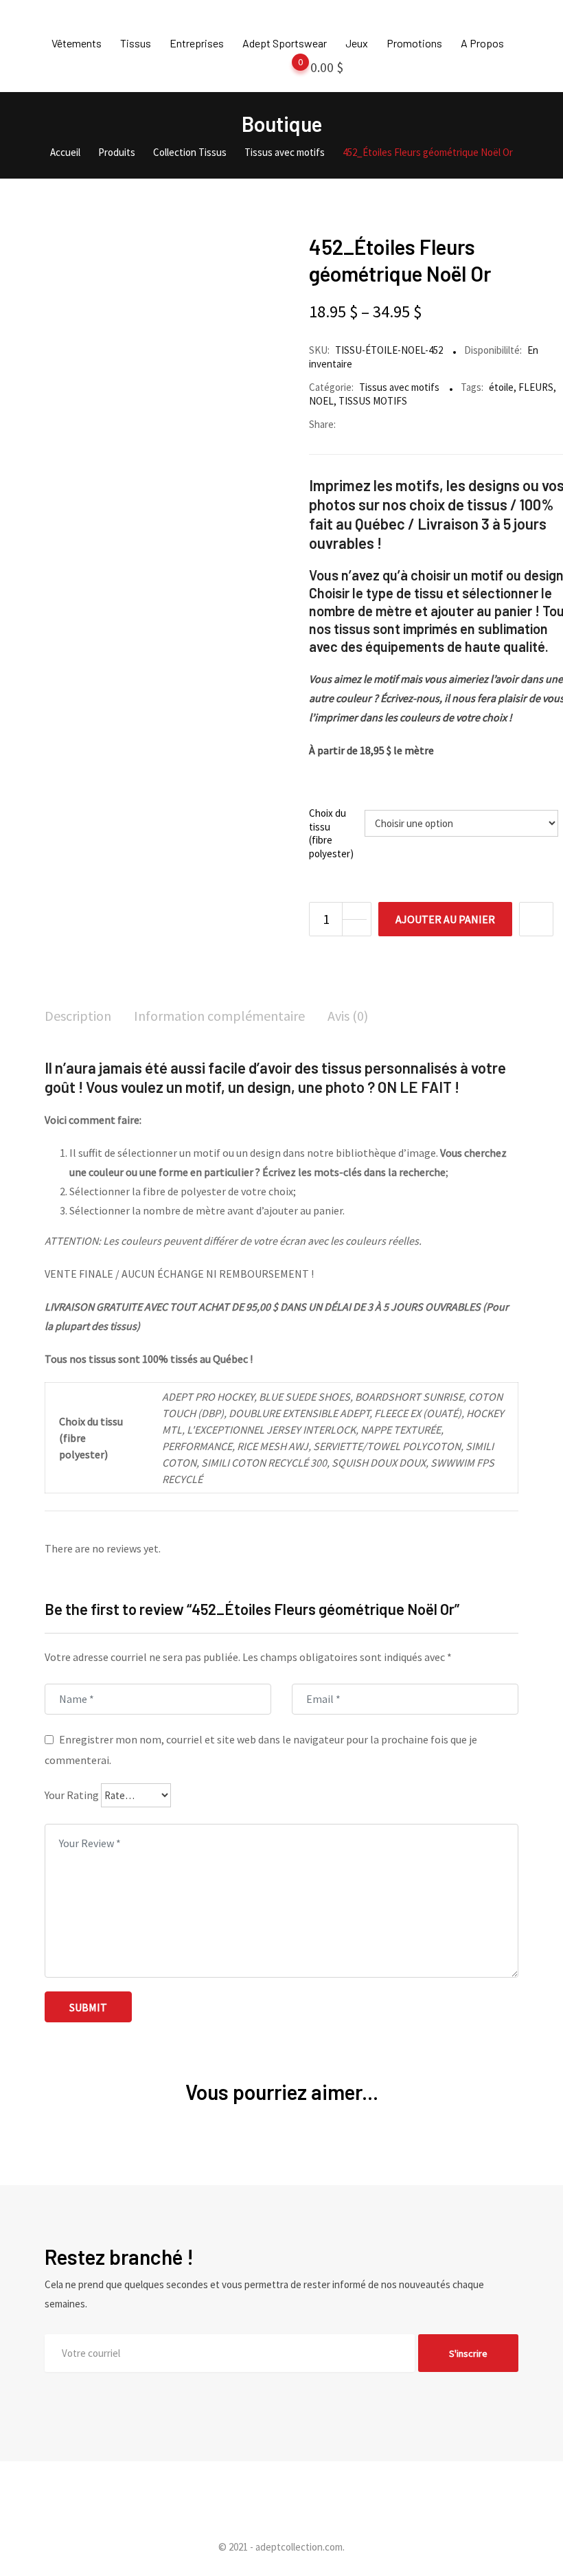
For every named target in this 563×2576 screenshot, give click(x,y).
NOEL (321, 401)
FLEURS (536, 387)
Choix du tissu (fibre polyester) (331, 833)
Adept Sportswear (285, 43)
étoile (501, 387)
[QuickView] (536, 919)
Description (78, 1016)
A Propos (482, 43)
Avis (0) (348, 1016)
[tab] (78, 1017)
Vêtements (77, 43)
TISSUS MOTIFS (373, 401)
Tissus (136, 43)
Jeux (357, 43)
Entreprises (197, 43)
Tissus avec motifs (399, 387)
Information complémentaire (219, 1016)
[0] (287, 70)
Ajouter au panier (445, 919)
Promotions (414, 43)
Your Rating (72, 1795)
